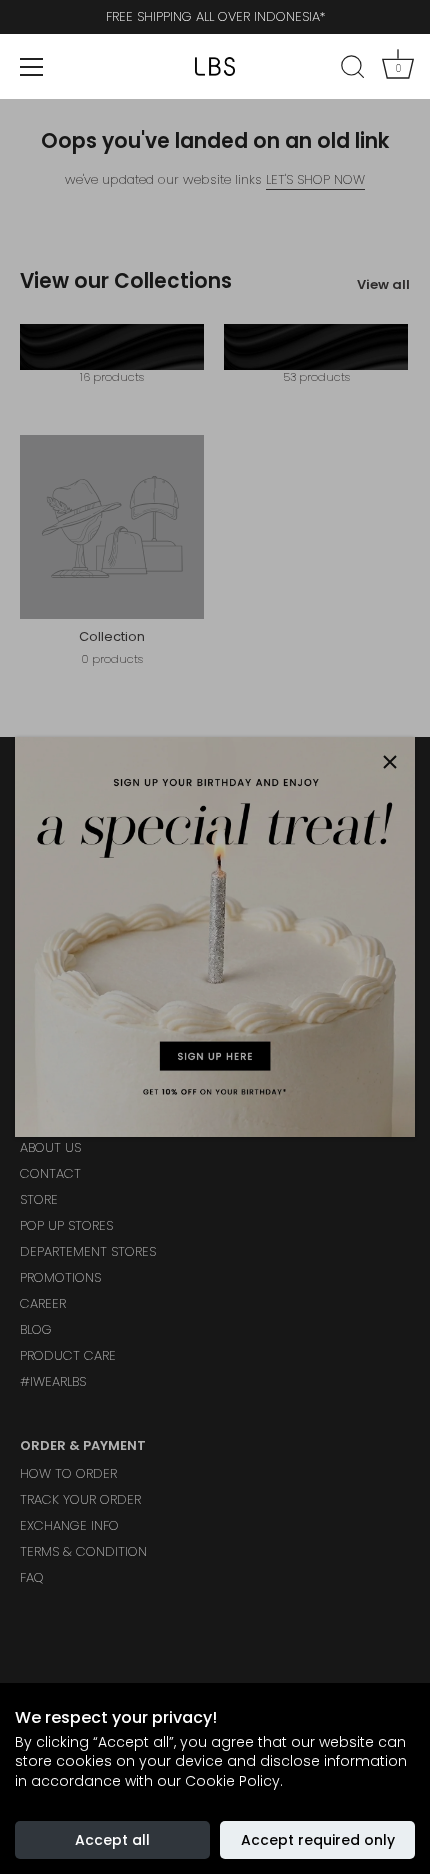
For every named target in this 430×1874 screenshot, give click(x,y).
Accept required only (318, 1840)
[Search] (353, 70)
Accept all (112, 1840)
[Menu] (32, 67)
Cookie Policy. (234, 1781)
